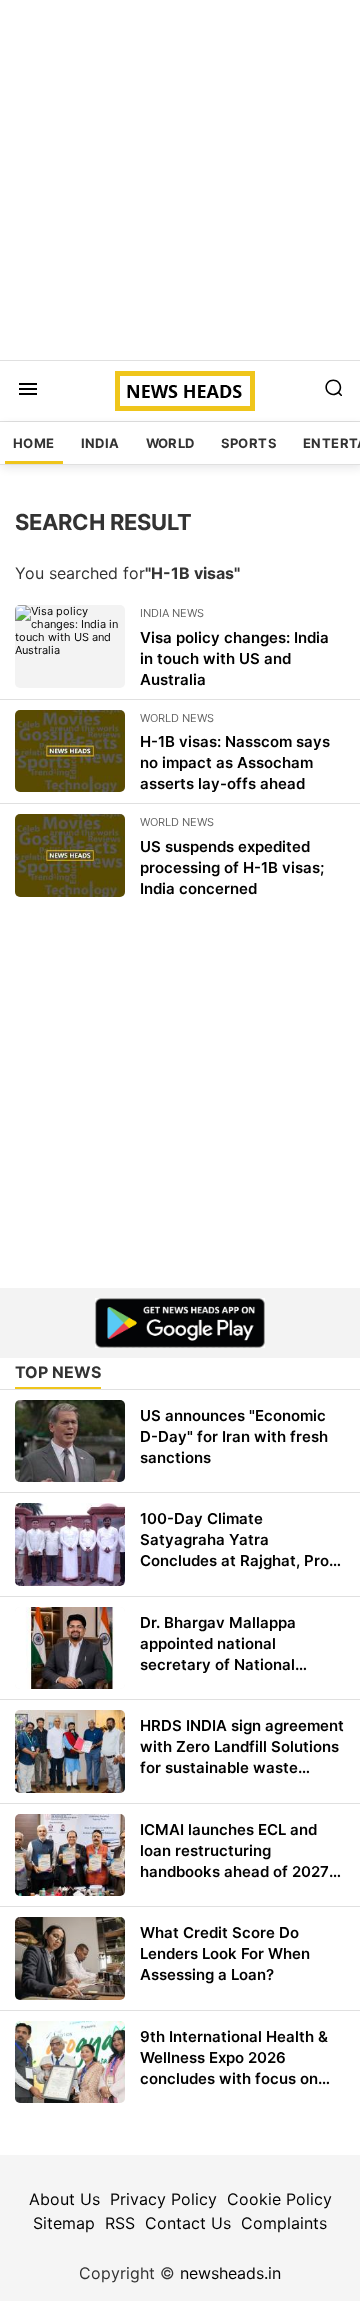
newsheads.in (230, 2273)
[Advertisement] (180, 180)
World (170, 443)
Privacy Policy (163, 2199)
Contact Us (188, 2223)
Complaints (284, 2223)
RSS (120, 2223)
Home (34, 443)
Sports (249, 443)
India (100, 443)
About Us (64, 2199)
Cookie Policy (279, 2199)
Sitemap (64, 2223)
